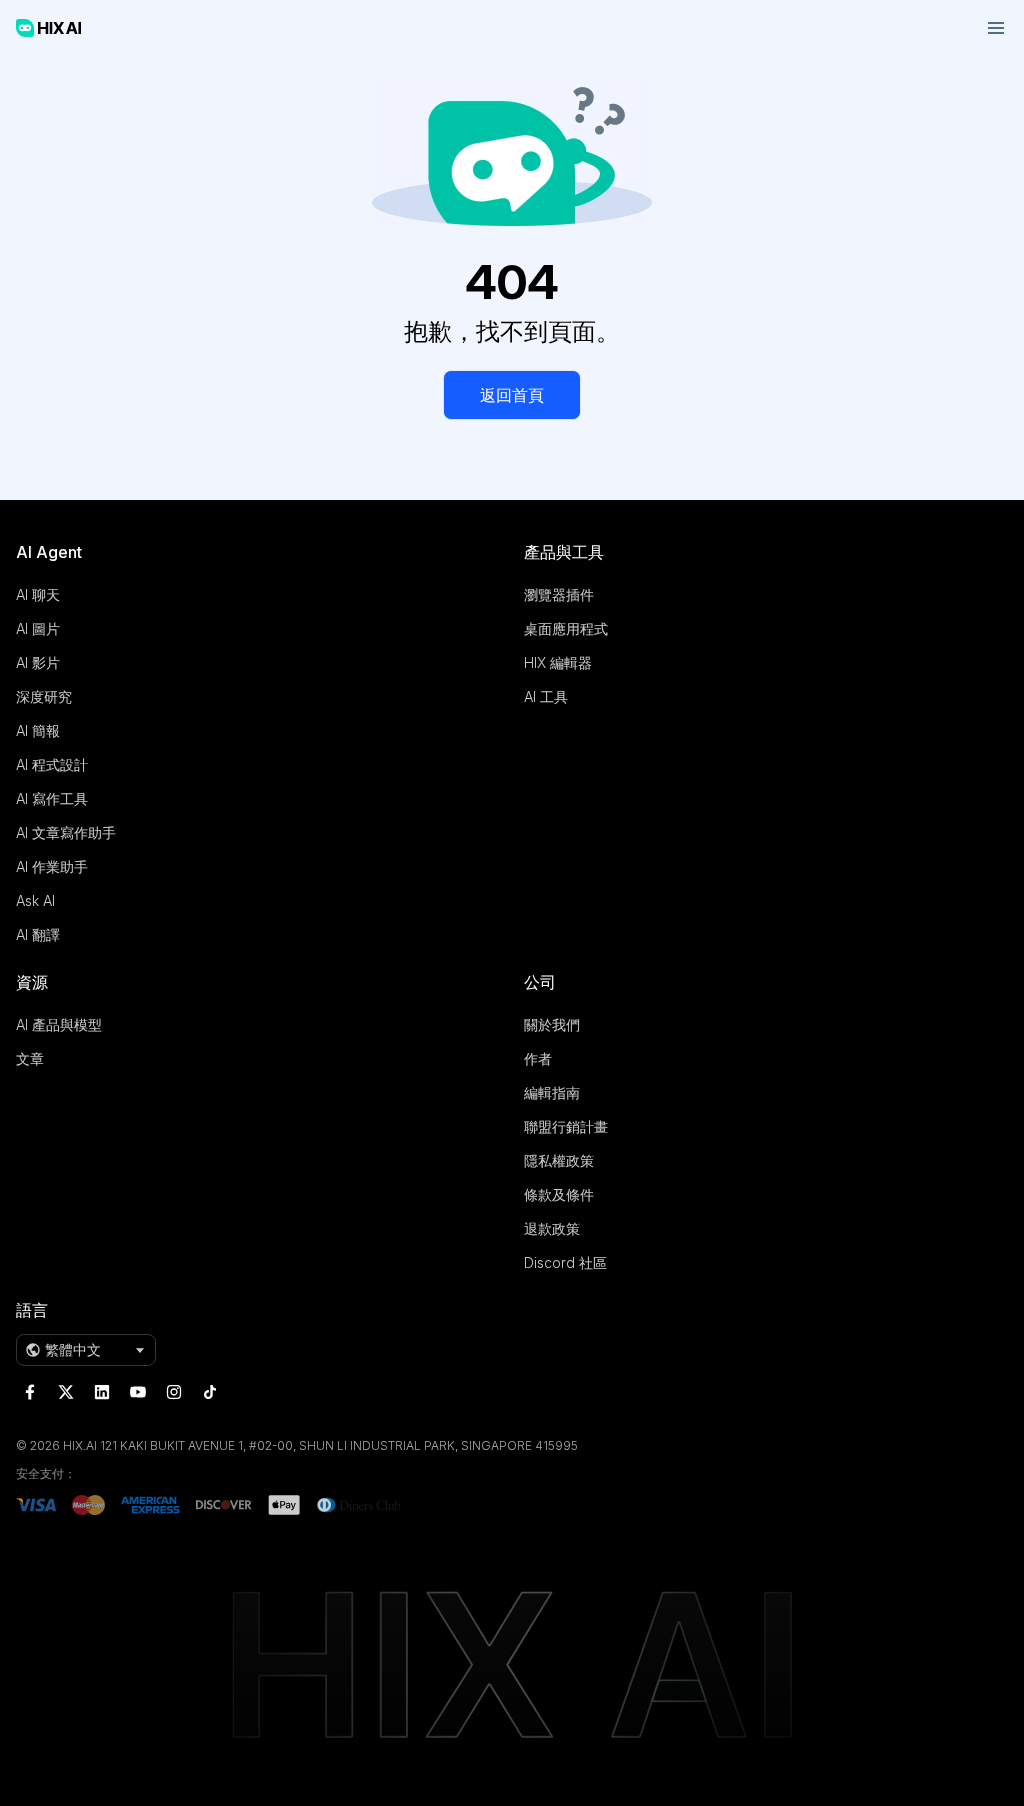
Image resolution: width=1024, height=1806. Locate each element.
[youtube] (138, 1392)
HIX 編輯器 (558, 662)
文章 (30, 1058)
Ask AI (35, 900)
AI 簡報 (38, 730)
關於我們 (552, 1024)
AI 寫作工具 (52, 798)
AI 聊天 (38, 594)
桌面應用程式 (566, 628)
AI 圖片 (38, 628)
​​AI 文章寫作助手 (66, 832)
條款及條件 (559, 1194)
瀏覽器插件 (559, 594)
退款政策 (552, 1228)
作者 (538, 1058)
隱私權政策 (559, 1160)
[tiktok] (210, 1392)
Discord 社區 (565, 1262)
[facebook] (30, 1392)
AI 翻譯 (38, 934)
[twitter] (66, 1392)
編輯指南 (552, 1092)
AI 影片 (38, 662)
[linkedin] (102, 1392)
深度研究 (44, 696)
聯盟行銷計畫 (566, 1126)
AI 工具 (546, 696)
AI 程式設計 (52, 764)
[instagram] (174, 1392)
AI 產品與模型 (59, 1024)
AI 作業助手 (52, 866)
